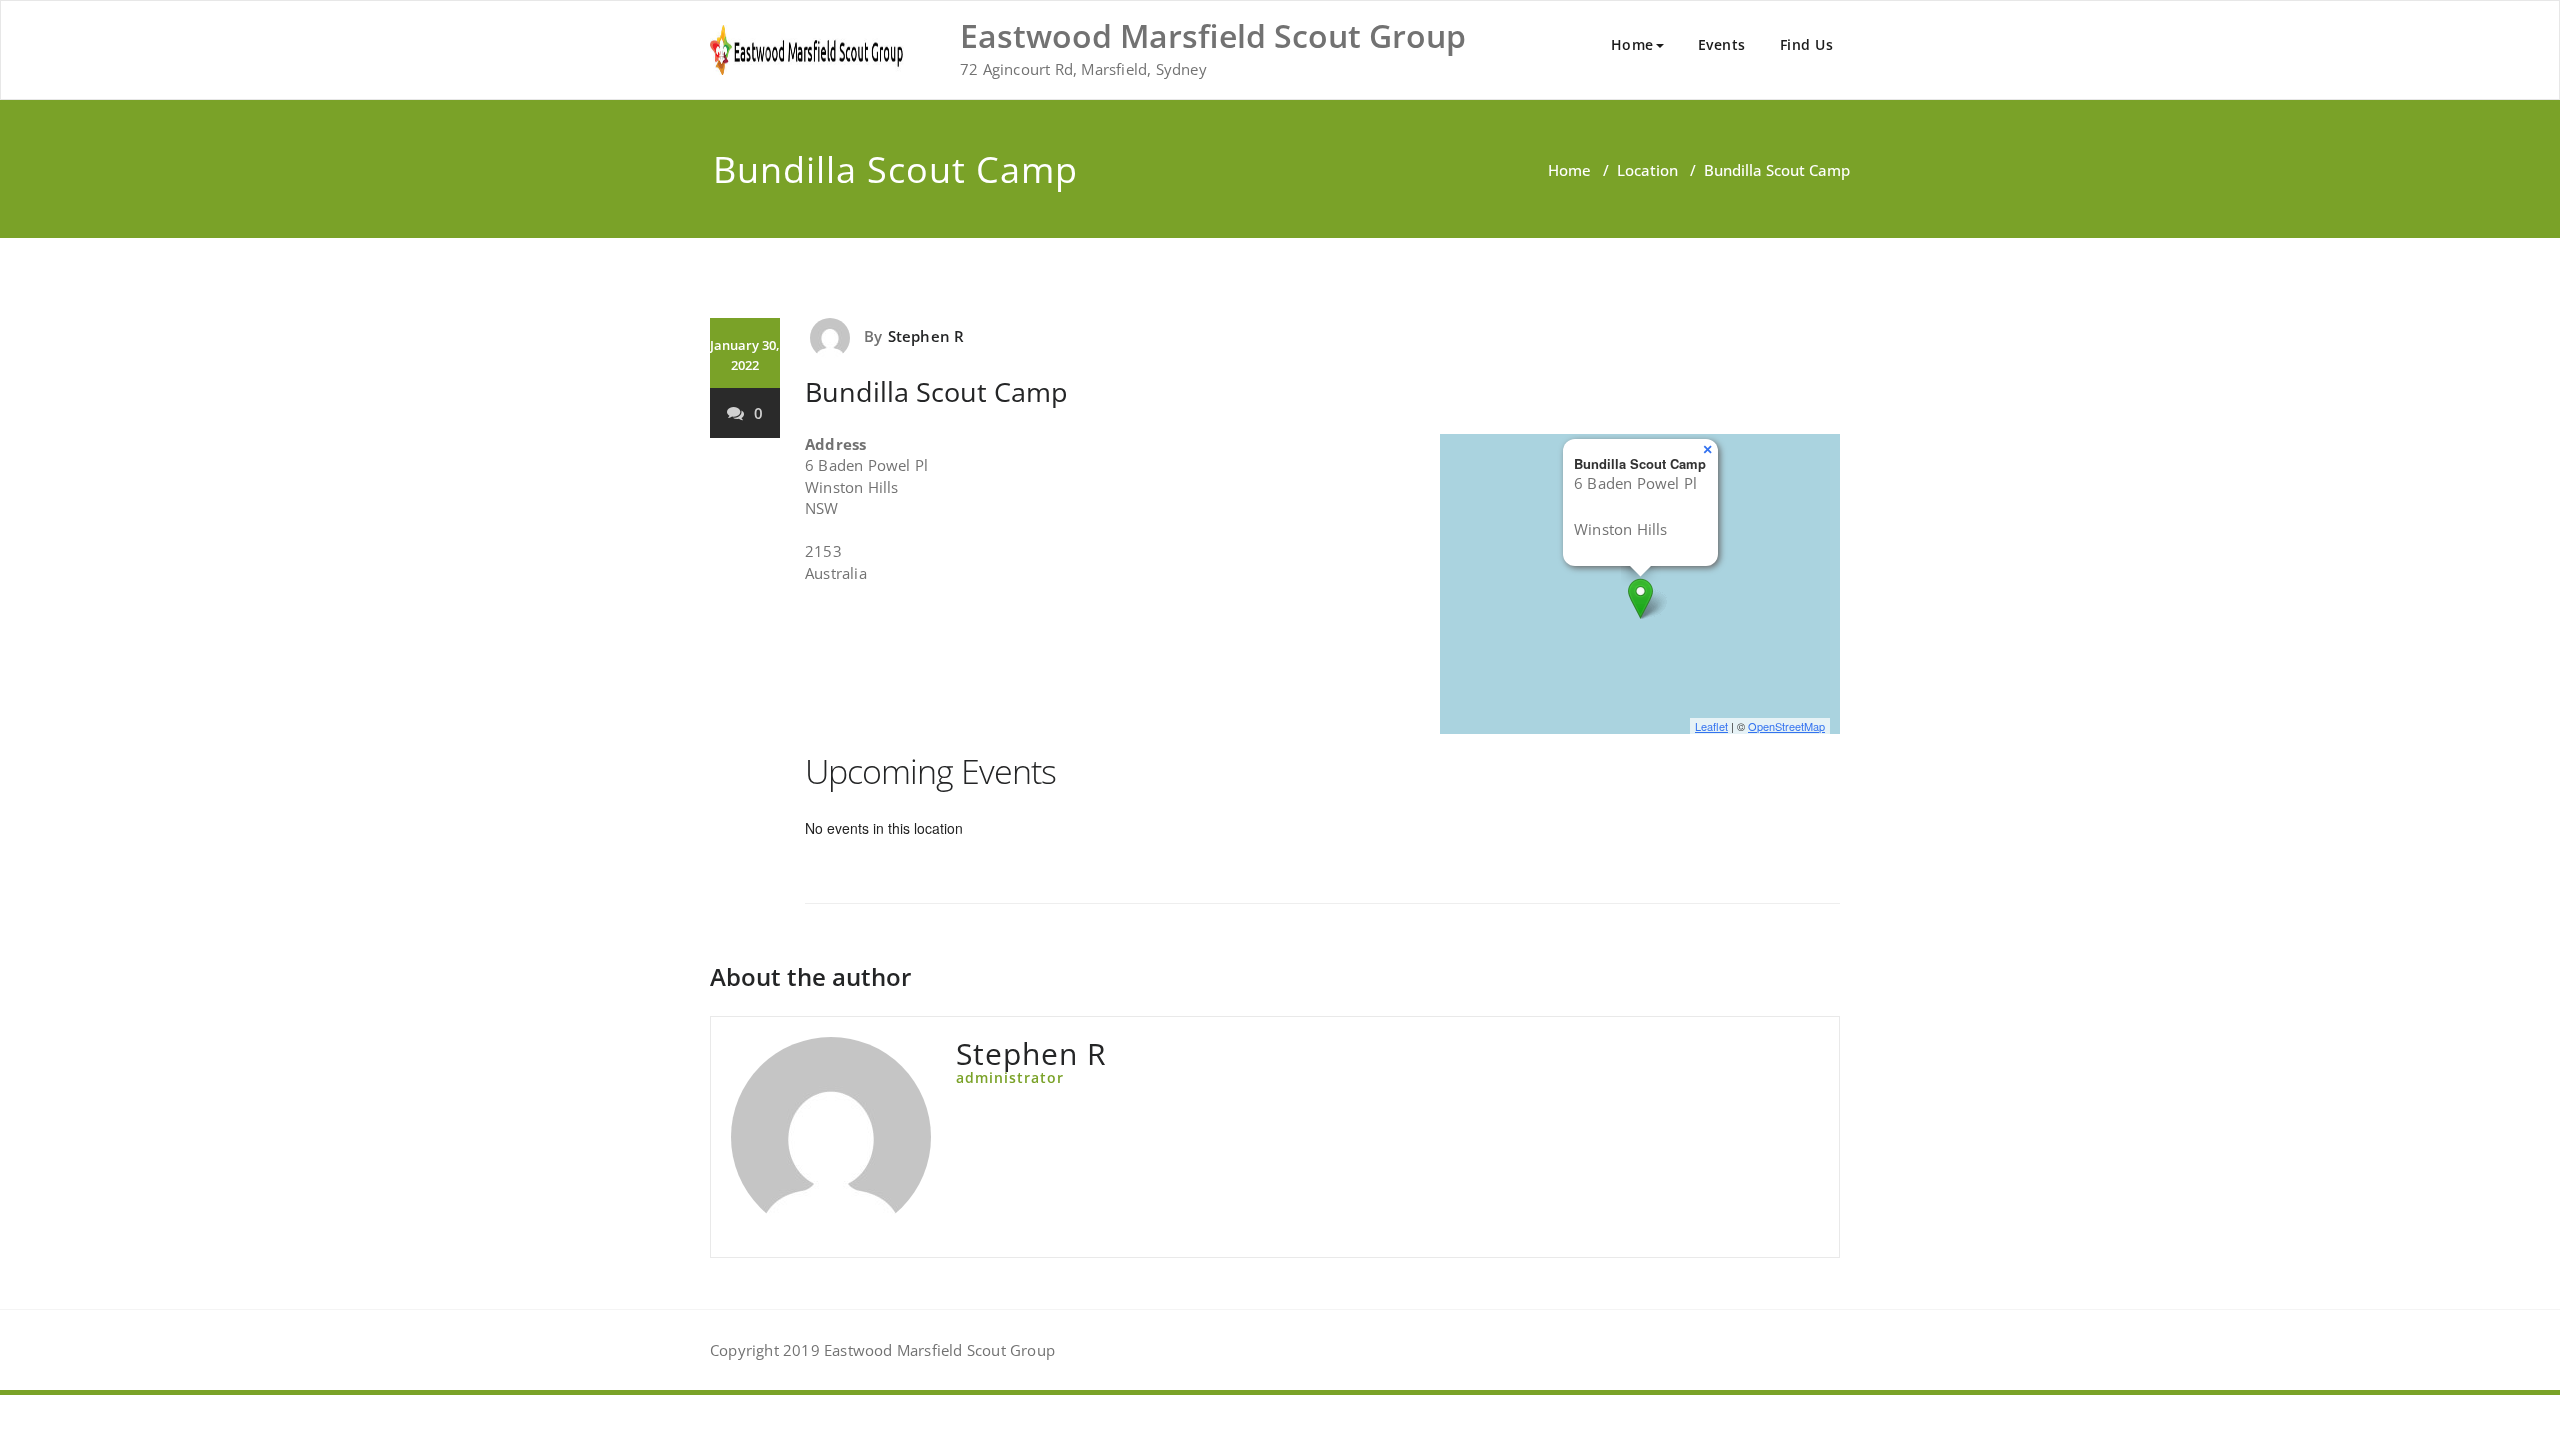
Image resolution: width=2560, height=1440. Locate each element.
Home (1632, 44)
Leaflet (1711, 726)
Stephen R (926, 336)
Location (1647, 170)
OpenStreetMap (1786, 726)
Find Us (1807, 44)
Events (1722, 44)
